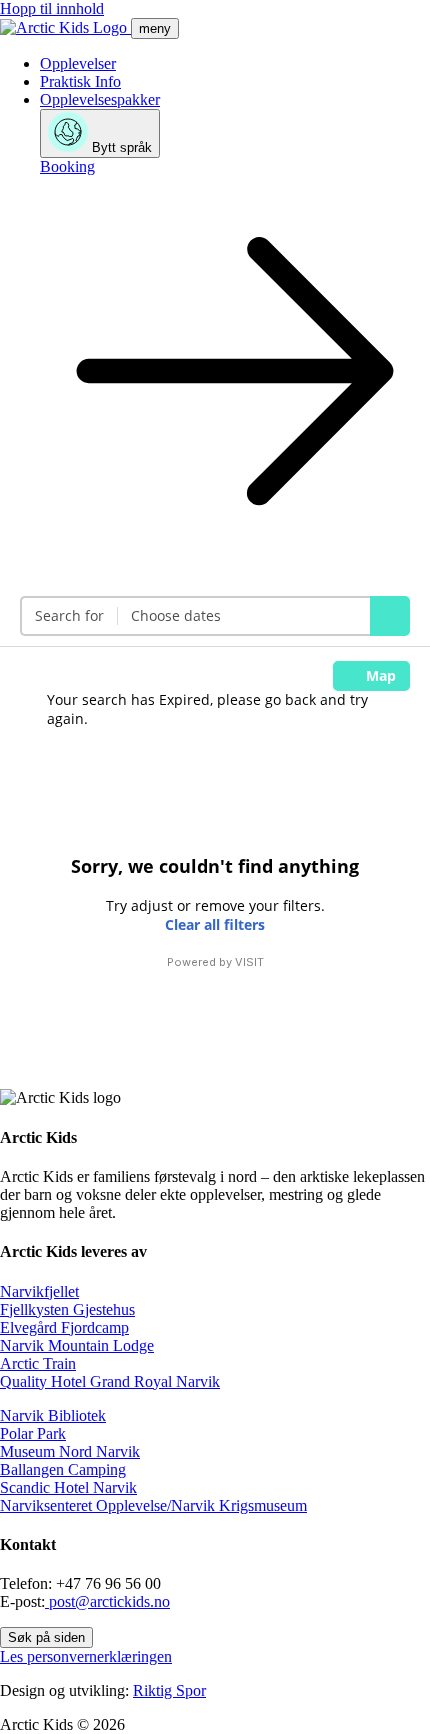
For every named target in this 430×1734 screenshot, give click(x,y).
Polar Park (33, 1433)
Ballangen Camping (63, 1469)
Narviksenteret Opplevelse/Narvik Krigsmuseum (153, 1505)
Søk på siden (46, 1637)
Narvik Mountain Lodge (77, 1345)
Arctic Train (38, 1363)
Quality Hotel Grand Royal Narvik (110, 1381)
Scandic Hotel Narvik (68, 1487)
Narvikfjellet (39, 1291)
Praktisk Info (80, 81)
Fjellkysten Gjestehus (67, 1309)
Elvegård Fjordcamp (64, 1327)
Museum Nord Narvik (70, 1451)
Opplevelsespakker (100, 99)
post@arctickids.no (107, 1601)
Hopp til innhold (52, 8)
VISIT (249, 962)
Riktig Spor (169, 1690)
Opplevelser (78, 63)
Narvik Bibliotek (53, 1415)
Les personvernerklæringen (86, 1656)
